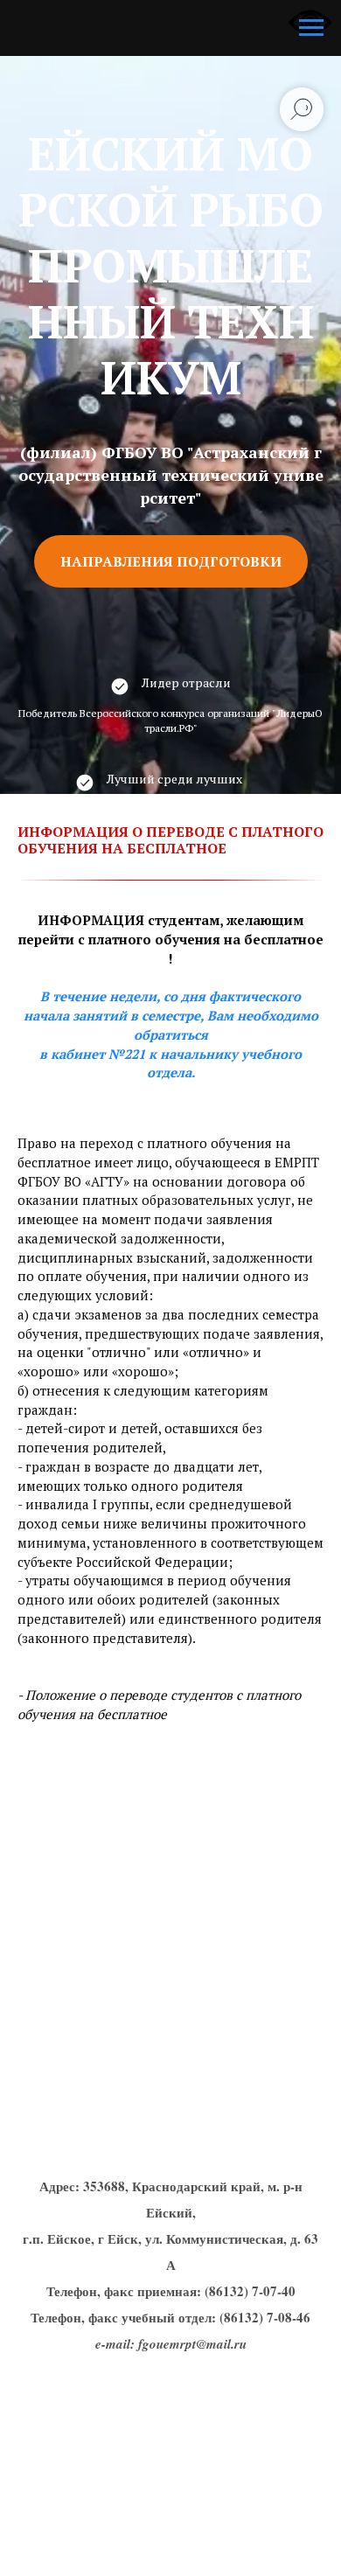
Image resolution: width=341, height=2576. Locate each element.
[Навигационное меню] (311, 28)
